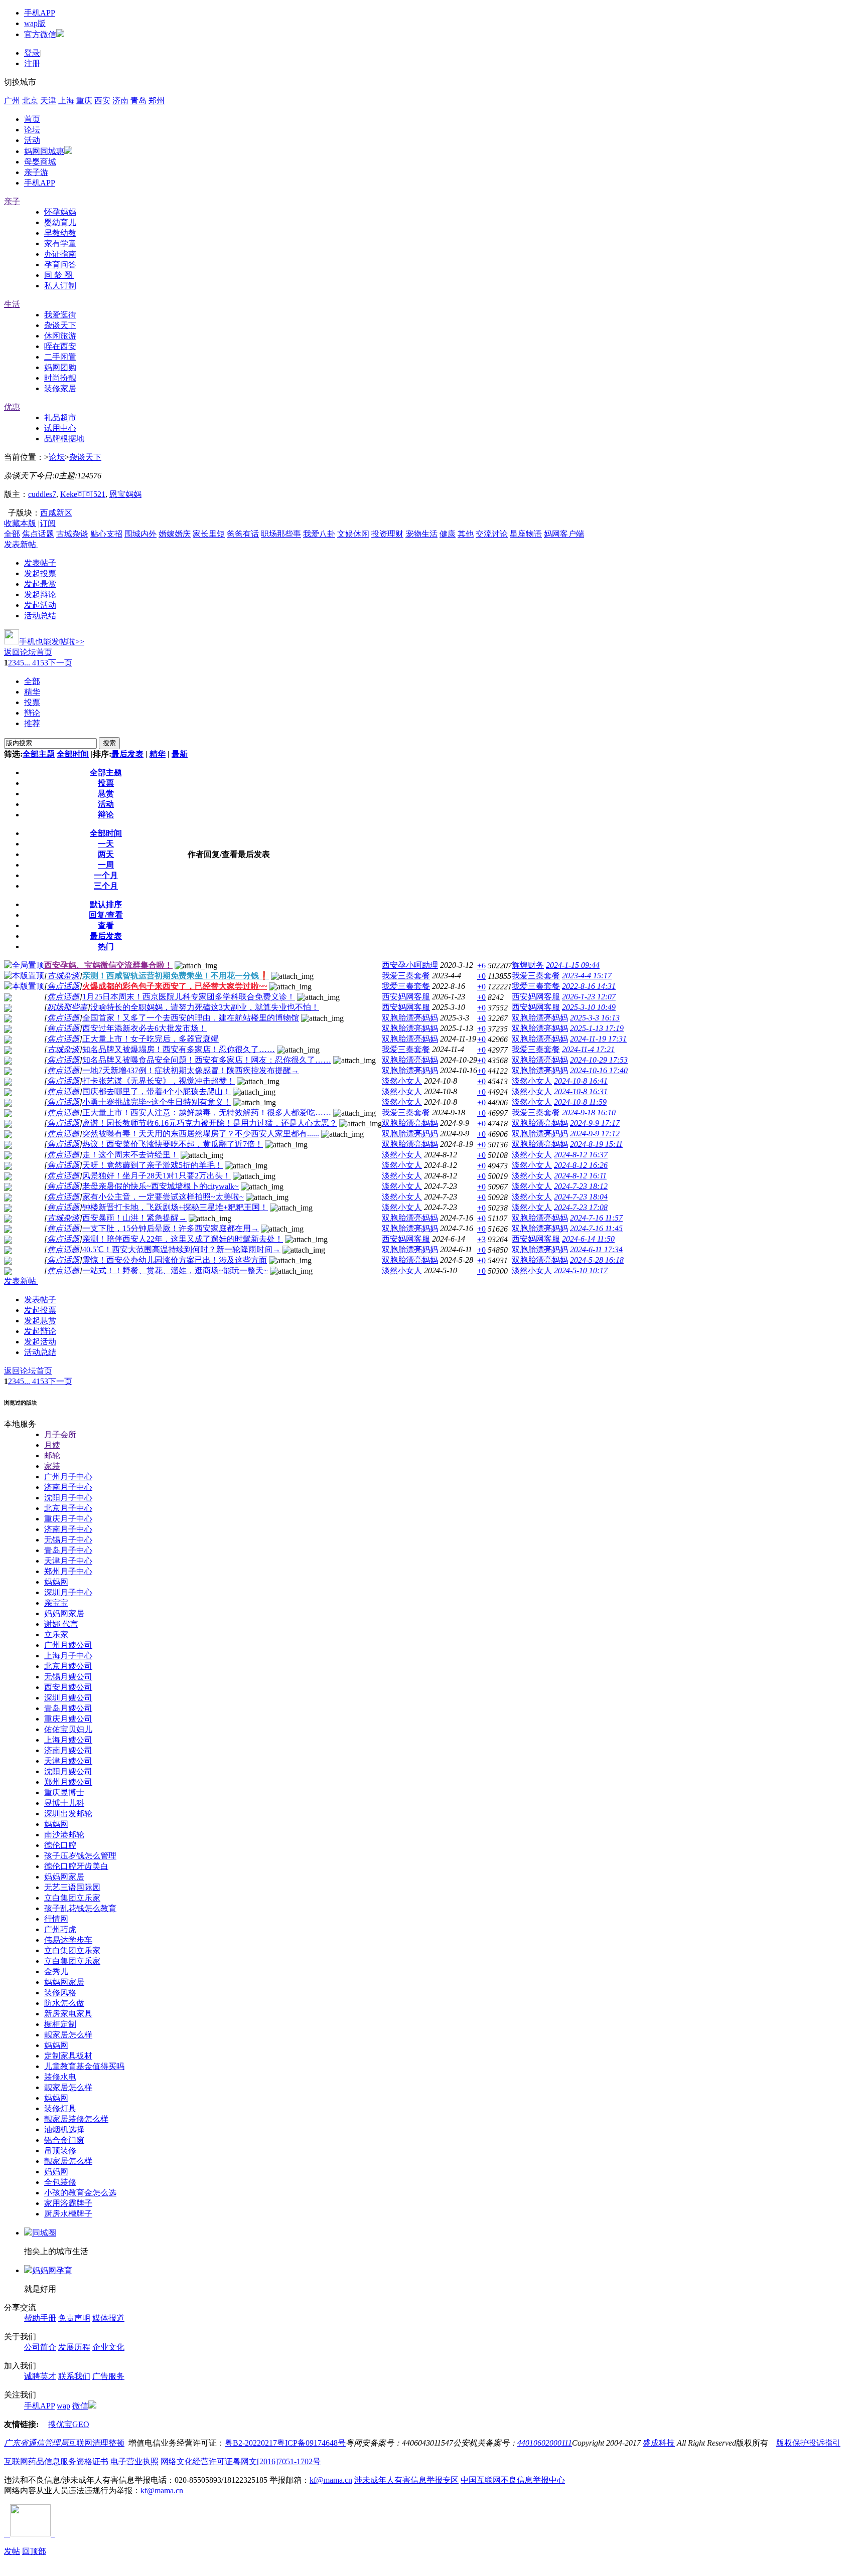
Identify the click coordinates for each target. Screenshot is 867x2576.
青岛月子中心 (68, 1550)
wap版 (35, 23)
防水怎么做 (64, 2003)
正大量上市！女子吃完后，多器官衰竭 (151, 1039)
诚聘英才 (40, 2376)
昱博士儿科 (64, 1803)
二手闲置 (60, 357)
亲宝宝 (56, 1603)
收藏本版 (20, 523)
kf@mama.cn (331, 2480)
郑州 (157, 101)
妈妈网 (56, 1582)
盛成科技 (659, 2443)
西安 (102, 101)
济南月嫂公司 (68, 1750)
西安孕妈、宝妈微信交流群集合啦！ (108, 965)
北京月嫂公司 (68, 1666)
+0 (481, 976)
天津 (48, 101)
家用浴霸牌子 (68, 2203)
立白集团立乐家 (72, 1898)
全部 (12, 534)
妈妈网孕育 (52, 2270)
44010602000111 (545, 2443)
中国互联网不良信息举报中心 (513, 2480)
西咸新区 (56, 513)
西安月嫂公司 (68, 1687)
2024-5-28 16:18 (597, 1260)
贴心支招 (106, 534)
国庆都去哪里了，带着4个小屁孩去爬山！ (157, 1091)
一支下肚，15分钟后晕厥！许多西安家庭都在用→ (171, 1228)
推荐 (32, 723)
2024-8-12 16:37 (581, 1155)
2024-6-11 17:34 (596, 1249)
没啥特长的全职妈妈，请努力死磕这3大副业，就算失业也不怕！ (205, 1007)
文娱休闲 (353, 534)
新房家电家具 (68, 2014)
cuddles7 (42, 494)
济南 (120, 101)
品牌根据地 (64, 439)
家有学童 (60, 243)
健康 (448, 534)
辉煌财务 (528, 965)
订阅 (48, 523)
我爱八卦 (319, 534)
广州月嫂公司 (68, 1645)
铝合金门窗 (64, 2140)
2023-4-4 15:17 (587, 976)
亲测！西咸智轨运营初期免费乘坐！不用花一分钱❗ (176, 976)
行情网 (56, 1919)
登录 (32, 53)
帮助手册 (40, 2318)
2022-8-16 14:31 (589, 986)
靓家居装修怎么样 (76, 2119)
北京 (30, 101)
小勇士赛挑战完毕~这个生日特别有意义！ (157, 1102)
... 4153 (36, 663)
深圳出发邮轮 (68, 1814)
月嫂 (52, 1445)
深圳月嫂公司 (68, 1698)
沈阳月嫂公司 (68, 1771)
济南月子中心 (68, 1487)
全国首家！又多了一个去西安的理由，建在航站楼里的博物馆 (191, 1018)
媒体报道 (108, 2318)
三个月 (106, 886)
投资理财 (387, 534)
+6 (481, 966)
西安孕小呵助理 (410, 965)
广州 (12, 101)
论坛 (32, 130)
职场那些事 (281, 534)
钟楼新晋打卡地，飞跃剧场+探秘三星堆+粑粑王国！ (175, 1207)
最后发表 (127, 754)
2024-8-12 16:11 (580, 1176)
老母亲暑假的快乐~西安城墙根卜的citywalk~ (161, 1186)
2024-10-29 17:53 (599, 1060)
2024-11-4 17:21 (588, 1049)
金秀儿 (56, 1971)
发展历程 (74, 2347)
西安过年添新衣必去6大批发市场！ (144, 1028)
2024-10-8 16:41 (581, 1081)
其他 (466, 534)
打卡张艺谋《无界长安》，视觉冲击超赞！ (159, 1081)
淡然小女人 (402, 1081)
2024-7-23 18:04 (581, 1197)
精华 (32, 692)
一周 (106, 865)
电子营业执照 (134, 2461)
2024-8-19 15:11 (596, 1144)
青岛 (138, 101)
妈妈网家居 (64, 1613)
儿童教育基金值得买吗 (84, 2066)
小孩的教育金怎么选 (80, 2193)
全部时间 (73, 754)
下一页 (60, 663)
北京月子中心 (68, 1508)
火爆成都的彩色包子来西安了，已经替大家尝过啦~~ (175, 986)
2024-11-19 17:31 (598, 1039)
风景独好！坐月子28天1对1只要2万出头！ (157, 1176)
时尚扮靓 (60, 378)
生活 (12, 304)
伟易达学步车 (68, 1940)
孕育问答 (60, 265)
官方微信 (40, 34)
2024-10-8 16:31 (581, 1091)
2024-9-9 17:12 (595, 1134)
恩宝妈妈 (125, 494)
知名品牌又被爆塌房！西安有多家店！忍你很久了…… (179, 1049)
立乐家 (56, 1635)
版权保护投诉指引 (808, 2443)
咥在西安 (60, 346)
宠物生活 (421, 534)
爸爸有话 (243, 534)
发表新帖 (20, 544)
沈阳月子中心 (68, 1498)
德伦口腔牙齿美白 (76, 1866)
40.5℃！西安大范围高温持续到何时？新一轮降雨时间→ (181, 1249)
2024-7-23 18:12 (581, 1186)
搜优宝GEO (69, 2424)
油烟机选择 (64, 2129)
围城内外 (140, 534)
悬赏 (106, 794)
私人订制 (60, 286)
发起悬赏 (40, 584)
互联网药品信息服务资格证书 (56, 2461)
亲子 (12, 201)
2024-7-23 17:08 (581, 1207)
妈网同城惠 (44, 151)
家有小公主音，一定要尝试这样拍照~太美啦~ (163, 1197)
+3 (481, 1239)
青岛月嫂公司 (68, 1708)
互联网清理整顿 (96, 2443)
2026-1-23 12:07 (589, 997)
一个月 (106, 875)
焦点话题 (38, 534)
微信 (80, 2406)
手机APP (40, 13)
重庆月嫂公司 (68, 1719)
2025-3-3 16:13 (595, 1018)
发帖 (12, 2551)
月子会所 (60, 1434)
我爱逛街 (60, 315)
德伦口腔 (60, 1845)
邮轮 (52, 1455)
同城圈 (44, 2233)
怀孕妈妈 (60, 212)
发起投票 (40, 573)
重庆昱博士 (64, 1792)
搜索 (109, 743)
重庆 (84, 101)
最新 (180, 754)
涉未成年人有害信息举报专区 (406, 2480)
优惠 (12, 407)
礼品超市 (60, 417)
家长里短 (209, 534)
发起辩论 (40, 594)
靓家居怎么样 (68, 2035)
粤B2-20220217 (251, 2443)
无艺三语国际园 (72, 1887)
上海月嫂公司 (68, 1740)
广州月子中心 (68, 1477)
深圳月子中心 (68, 1592)
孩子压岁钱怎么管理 (80, 1856)
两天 (106, 854)
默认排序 (106, 904)
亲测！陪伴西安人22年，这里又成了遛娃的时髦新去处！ (183, 1239)
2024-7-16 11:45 (596, 1228)
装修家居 (60, 388)
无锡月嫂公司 (68, 1677)
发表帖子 (40, 563)
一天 (106, 844)
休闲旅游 (60, 336)
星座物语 (526, 534)
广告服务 (108, 2376)
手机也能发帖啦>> (52, 642)
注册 (32, 63)
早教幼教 (60, 233)
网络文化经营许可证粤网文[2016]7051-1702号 (241, 2461)
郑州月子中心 (68, 1571)
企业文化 (108, 2347)
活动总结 (40, 616)
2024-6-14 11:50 (588, 1239)
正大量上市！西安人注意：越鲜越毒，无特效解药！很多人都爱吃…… (207, 1112)
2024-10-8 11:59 (580, 1102)
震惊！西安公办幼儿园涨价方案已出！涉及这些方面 (175, 1260)
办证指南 (60, 254)
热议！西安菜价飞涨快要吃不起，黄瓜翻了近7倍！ (173, 1144)
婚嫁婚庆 (175, 534)
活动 (32, 140)
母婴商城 (40, 162)
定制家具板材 (68, 2056)
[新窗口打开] (8, 999)
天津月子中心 (68, 1561)
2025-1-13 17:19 (597, 1028)
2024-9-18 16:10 (589, 1112)
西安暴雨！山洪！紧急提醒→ (134, 1218)
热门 (106, 947)
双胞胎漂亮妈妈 (410, 1018)
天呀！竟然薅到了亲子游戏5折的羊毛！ (153, 1165)
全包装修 (60, 2182)
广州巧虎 (60, 1929)
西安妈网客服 (406, 997)
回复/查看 (106, 915)
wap (63, 2406)
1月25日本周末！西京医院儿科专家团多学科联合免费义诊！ (189, 997)
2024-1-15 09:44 (573, 965)
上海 (66, 101)
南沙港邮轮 (64, 1835)
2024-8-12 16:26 (581, 1165)
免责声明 (74, 2318)
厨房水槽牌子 (68, 2214)
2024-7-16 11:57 (596, 1218)
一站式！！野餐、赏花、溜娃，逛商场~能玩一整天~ (175, 1270)
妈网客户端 (564, 534)
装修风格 (60, 1993)
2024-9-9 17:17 (595, 1123)
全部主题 (39, 754)
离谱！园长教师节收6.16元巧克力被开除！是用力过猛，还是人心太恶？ (210, 1123)
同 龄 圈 (59, 275)
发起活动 (40, 605)
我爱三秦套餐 (406, 976)
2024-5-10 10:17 (581, 1270)
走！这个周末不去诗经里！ (130, 1155)
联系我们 (74, 2376)
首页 (32, 119)
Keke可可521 (83, 494)
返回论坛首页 (28, 652)
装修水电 (60, 2077)
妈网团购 (60, 367)
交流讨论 (492, 534)
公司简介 (40, 2347)
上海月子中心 (68, 1656)
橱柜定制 (60, 2024)
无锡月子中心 (68, 1540)
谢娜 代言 (61, 1624)
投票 (32, 702)
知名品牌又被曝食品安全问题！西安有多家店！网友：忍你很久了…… (207, 1060)
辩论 (32, 713)
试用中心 (60, 428)
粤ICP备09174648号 (311, 2443)
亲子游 (36, 172)
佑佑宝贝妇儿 (68, 1729)
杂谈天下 (60, 325)
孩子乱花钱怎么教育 (80, 1908)
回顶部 (34, 2551)
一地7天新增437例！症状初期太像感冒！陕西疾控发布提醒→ (191, 1070)
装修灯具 (60, 2108)
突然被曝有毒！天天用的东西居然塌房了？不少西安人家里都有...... (201, 1134)
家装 (52, 1466)
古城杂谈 (72, 534)
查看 (106, 925)
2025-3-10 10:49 (589, 1007)
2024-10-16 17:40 (599, 1070)
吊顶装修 (60, 2151)
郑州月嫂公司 (68, 1782)
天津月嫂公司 (68, 1761)
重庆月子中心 (68, 1519)
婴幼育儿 (60, 222)
